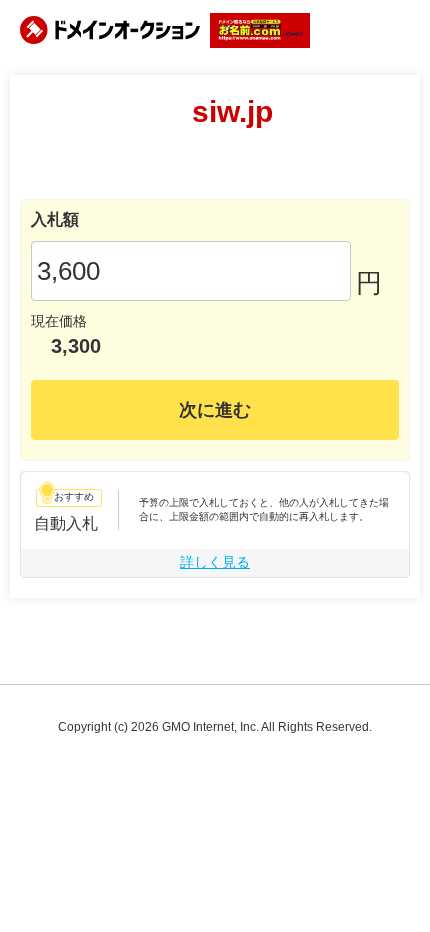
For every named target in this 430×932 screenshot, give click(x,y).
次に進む (215, 410)
